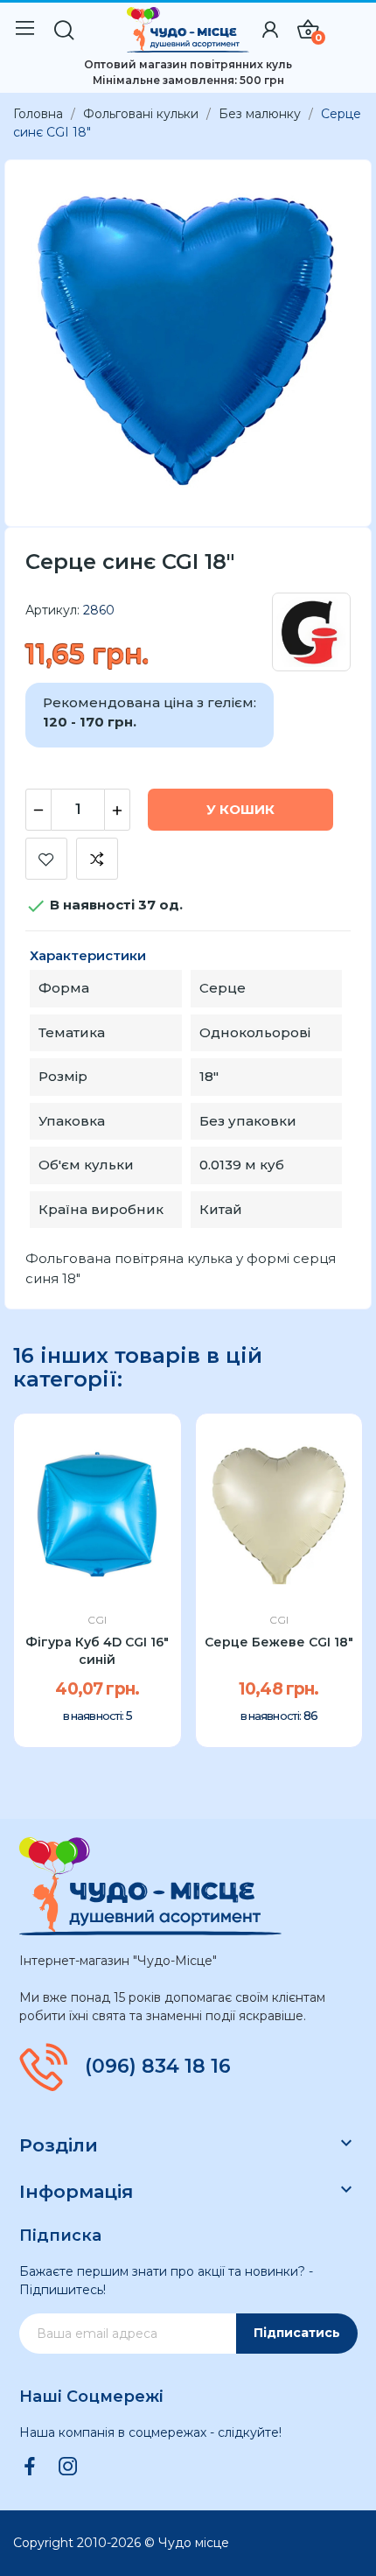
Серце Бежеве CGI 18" (279, 1642)
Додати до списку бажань (46, 859)
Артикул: (52, 610)
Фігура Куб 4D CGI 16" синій (97, 1651)
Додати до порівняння (97, 859)
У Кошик (240, 809)
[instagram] (68, 2467)
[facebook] (30, 2467)
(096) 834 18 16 (158, 2067)
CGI (97, 1620)
